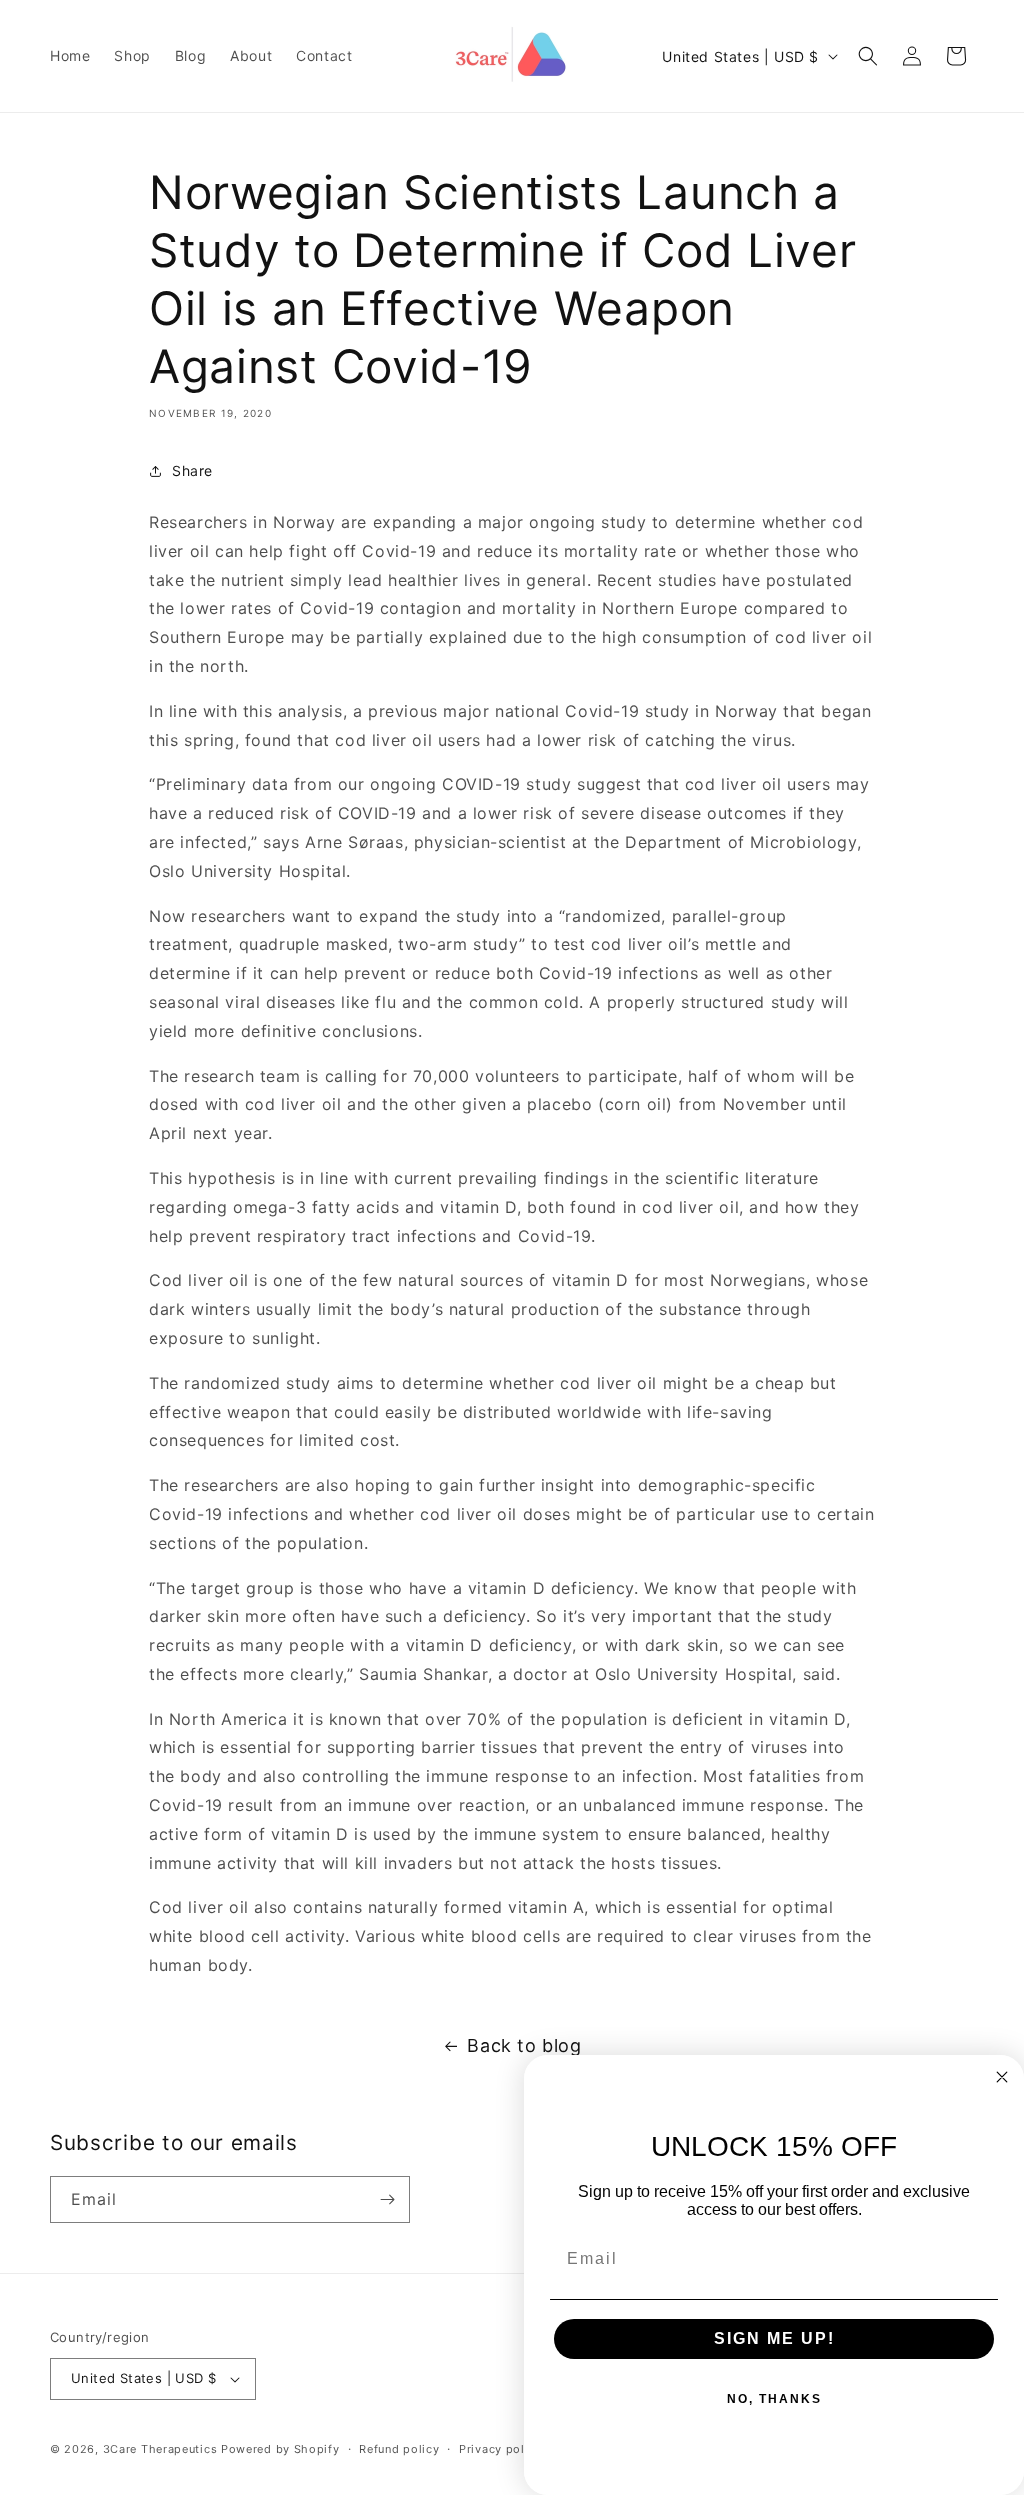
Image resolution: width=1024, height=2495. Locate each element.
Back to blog (524, 2045)
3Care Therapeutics (160, 2449)
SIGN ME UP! (774, 2338)
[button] (868, 56)
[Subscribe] (387, 2199)
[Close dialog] (1002, 2077)
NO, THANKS (774, 2399)
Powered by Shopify (280, 2449)
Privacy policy (500, 2449)
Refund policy (399, 2449)
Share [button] (192, 470)
